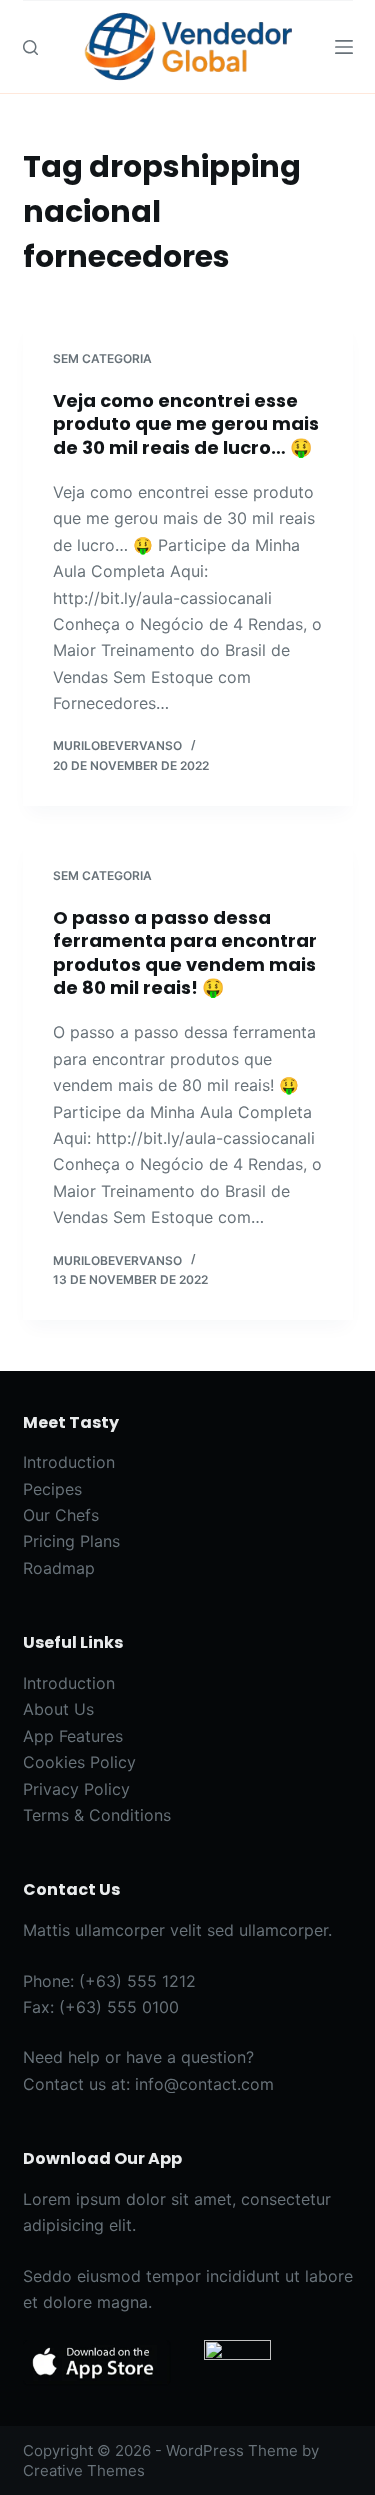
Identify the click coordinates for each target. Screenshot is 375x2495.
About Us (58, 1709)
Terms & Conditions (97, 1815)
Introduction (69, 1462)
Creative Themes (84, 2470)
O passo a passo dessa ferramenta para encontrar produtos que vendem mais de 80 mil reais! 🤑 (185, 952)
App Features (73, 1736)
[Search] (30, 47)
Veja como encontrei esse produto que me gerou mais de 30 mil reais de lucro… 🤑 (186, 424)
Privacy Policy (76, 1789)
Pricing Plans (71, 1541)
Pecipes (52, 1489)
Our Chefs (61, 1515)
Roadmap (59, 1568)
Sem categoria (102, 358)
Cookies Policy (79, 1762)
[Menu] (344, 47)
